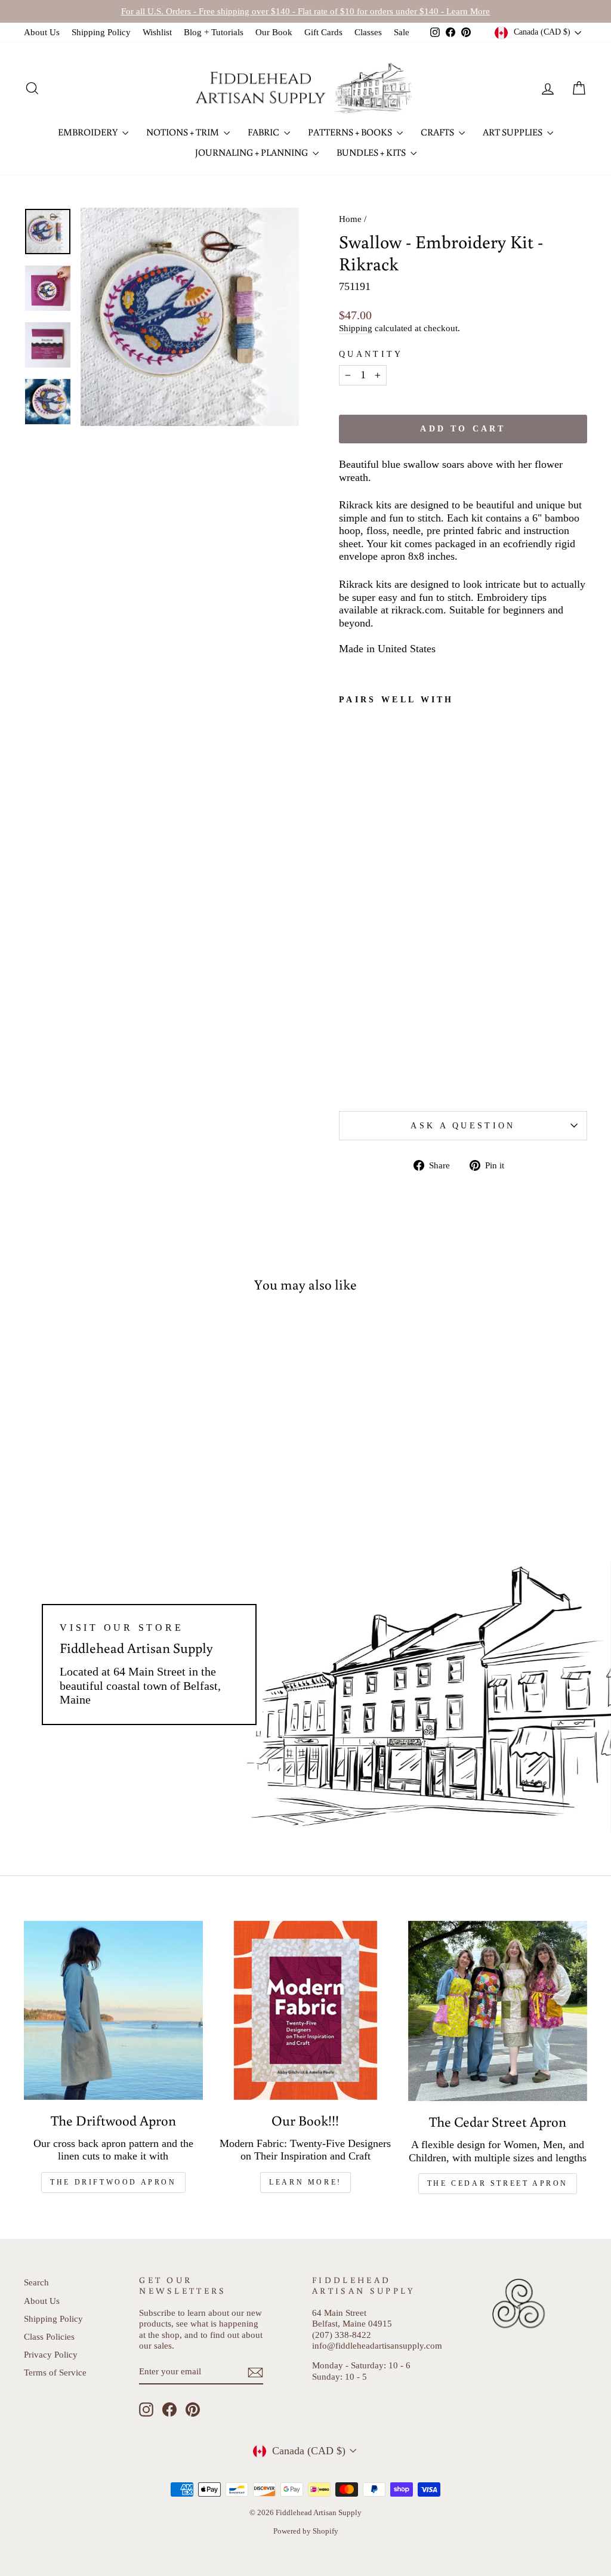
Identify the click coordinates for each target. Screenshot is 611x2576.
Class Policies (49, 2336)
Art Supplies (513, 132)
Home (350, 219)
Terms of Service (55, 2372)
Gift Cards (323, 32)
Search (36, 2282)
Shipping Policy (101, 32)
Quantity (371, 354)
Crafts (438, 132)
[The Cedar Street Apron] (498, 2011)
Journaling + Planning (252, 152)
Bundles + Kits (372, 152)
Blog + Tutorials (214, 32)
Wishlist (157, 32)
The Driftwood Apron (113, 2182)
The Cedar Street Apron (498, 2183)
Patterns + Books (351, 132)
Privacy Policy (51, 2354)
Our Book (274, 32)
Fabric (264, 132)
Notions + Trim (183, 132)
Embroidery (89, 132)
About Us (42, 32)
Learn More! (305, 2182)
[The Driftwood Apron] (113, 2010)
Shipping (356, 328)
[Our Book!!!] (305, 2010)
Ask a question (463, 1125)
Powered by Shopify (306, 2531)
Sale (402, 32)
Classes (368, 32)
